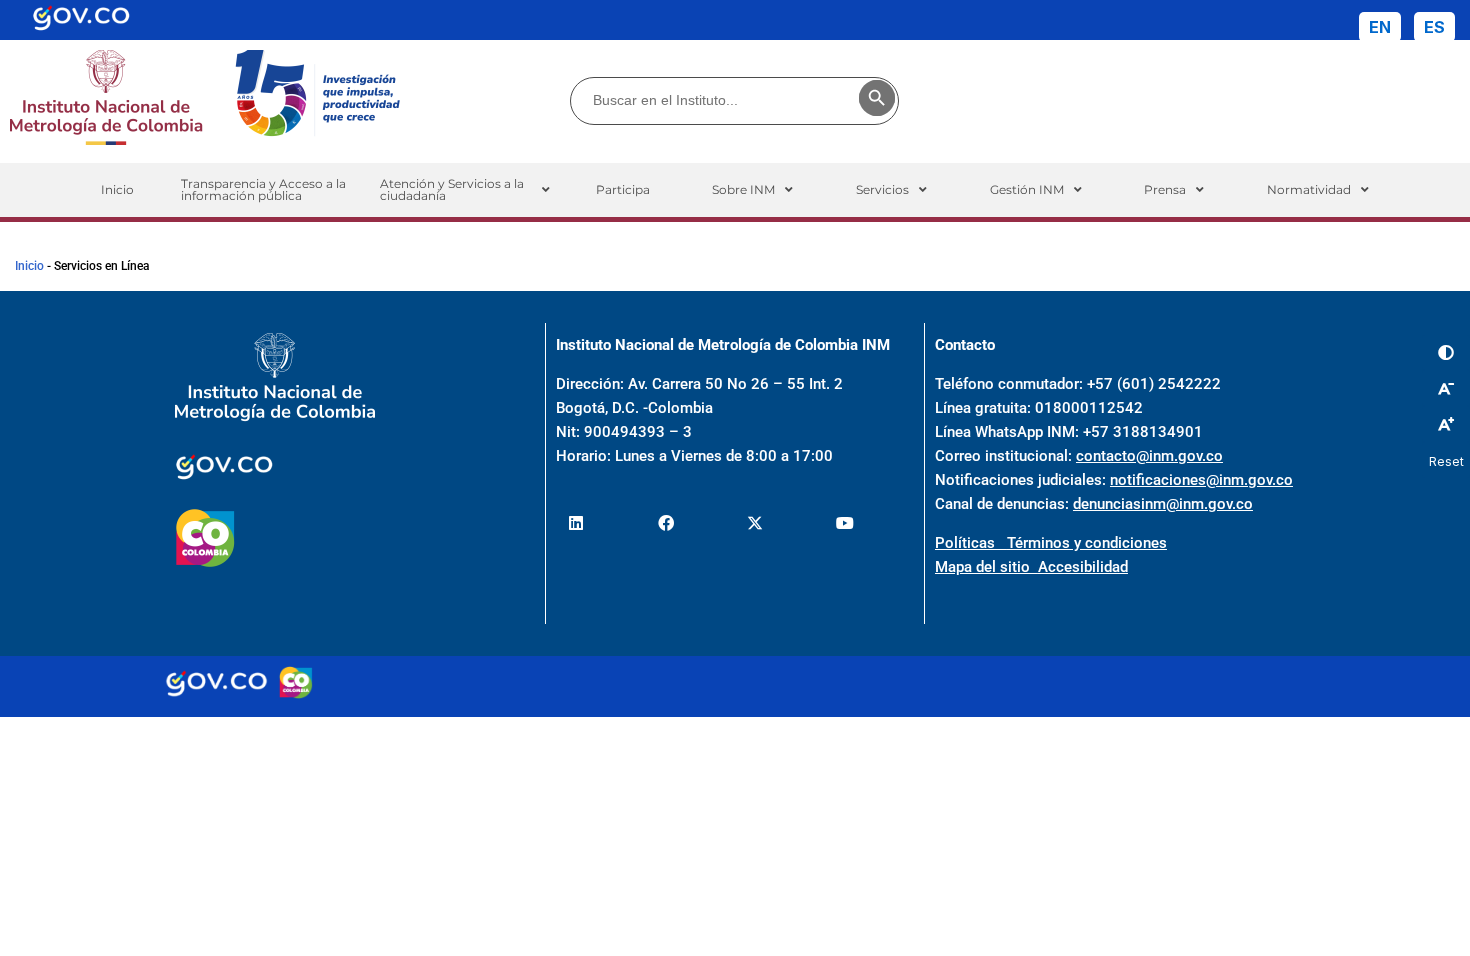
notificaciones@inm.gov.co (1201, 480)
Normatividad (1309, 189)
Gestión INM (1027, 189)
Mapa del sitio (986, 567)
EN (1380, 27)
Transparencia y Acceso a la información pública (263, 189)
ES (1434, 27)
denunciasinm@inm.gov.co (1163, 504)
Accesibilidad (1083, 567)
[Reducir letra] (1446, 388)
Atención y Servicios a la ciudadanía (452, 189)
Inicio (117, 189)
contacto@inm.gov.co (1149, 456)
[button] (464, 190)
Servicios (882, 189)
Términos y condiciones (1087, 543)
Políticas (971, 543)
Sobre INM (743, 189)
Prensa (1165, 189)
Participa (623, 189)
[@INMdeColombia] (576, 523)
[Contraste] (1446, 353)
